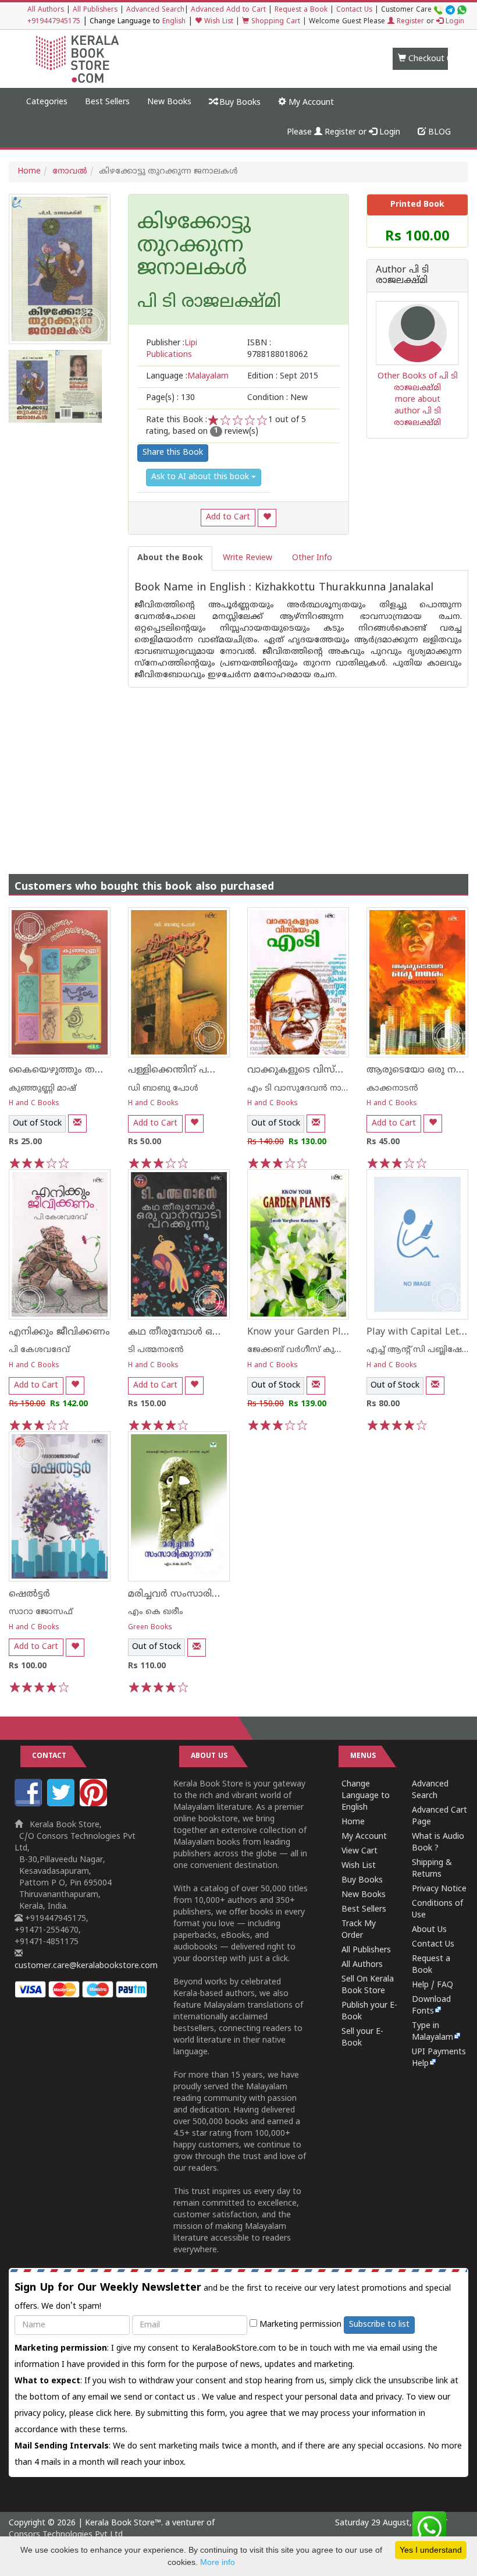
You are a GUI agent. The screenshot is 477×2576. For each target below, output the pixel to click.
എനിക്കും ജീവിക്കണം (59, 1332)
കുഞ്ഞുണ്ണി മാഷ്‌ (42, 1089)
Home (29, 171)
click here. (115, 2414)
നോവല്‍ (70, 171)
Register (409, 22)
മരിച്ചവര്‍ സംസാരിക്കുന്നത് (189, 1594)
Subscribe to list (379, 2325)
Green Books (150, 1628)
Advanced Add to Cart (228, 10)
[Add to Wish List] (267, 518)
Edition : (283, 376)
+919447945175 (54, 22)
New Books (169, 102)
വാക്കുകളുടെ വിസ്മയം (302, 1070)
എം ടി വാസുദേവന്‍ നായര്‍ (302, 1089)
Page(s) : (170, 398)
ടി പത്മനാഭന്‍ (156, 1350)
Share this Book (173, 453)
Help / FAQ (432, 1985)
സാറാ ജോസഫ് (41, 1612)
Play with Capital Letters (421, 1332)
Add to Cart (228, 517)
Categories (47, 102)
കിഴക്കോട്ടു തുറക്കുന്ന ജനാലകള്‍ (194, 247)
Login (454, 22)
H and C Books (34, 1104)
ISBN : (277, 349)
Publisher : (172, 349)
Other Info (312, 558)
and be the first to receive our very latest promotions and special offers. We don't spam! (233, 2297)
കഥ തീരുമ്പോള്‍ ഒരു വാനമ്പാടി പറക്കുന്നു (224, 1332)
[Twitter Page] (62, 1804)
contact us (176, 2398)
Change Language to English (366, 1796)
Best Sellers (107, 102)
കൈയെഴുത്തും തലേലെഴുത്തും (82, 1070)
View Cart (359, 1851)
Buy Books (239, 103)
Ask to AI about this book (201, 477)
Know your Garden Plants (304, 1332)
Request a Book (301, 10)
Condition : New (277, 398)
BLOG (438, 132)
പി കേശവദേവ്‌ (39, 1350)
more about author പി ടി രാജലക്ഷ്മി (417, 411)
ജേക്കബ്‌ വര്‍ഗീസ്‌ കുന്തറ (299, 1350)
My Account (310, 103)
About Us (429, 1930)
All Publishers (95, 10)
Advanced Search (155, 10)
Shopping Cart (275, 22)
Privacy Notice (439, 1889)
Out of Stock (37, 1124)
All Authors (46, 10)
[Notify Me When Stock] (77, 1124)
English (174, 22)
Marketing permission (299, 2325)
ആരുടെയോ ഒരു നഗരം (421, 1070)
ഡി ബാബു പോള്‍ (163, 1089)
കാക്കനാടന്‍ (392, 1089)
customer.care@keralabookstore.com (86, 1966)
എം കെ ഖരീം (156, 1612)
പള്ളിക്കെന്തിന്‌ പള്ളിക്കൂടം (189, 1070)
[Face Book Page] (30, 1804)
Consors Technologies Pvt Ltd (66, 2535)
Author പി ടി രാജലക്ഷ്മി (402, 276)
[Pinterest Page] (95, 1804)
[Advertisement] (238, 769)
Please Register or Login (343, 132)
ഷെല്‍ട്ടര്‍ (29, 1594)
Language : (187, 376)
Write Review (248, 558)
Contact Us (354, 10)
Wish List (218, 22)
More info (218, 2562)
